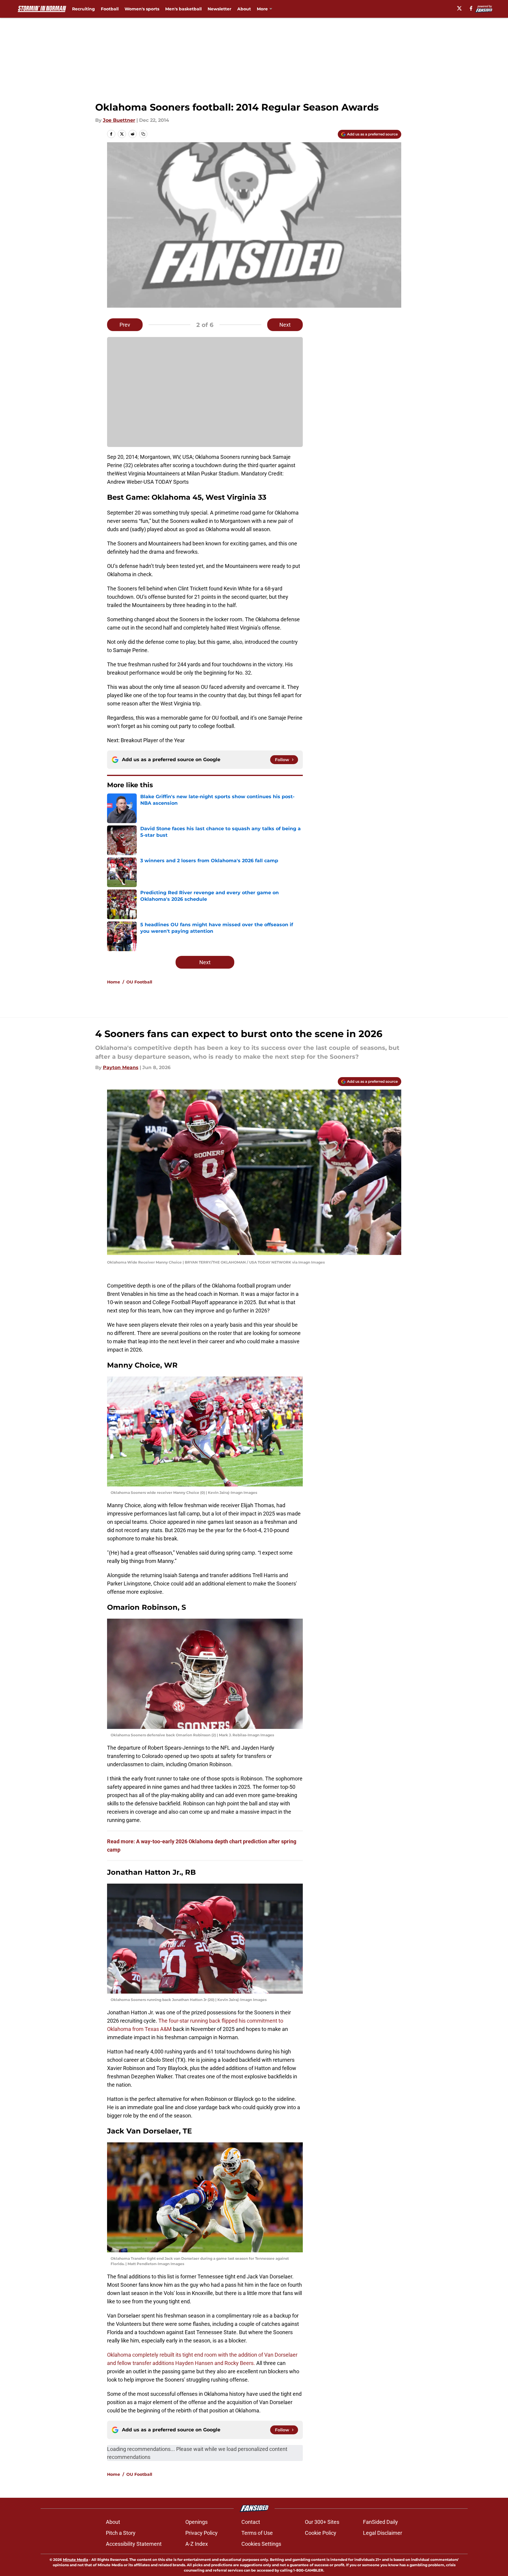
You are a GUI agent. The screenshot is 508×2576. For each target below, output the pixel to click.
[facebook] (471, 8)
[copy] (143, 134)
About (244, 9)
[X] (459, 8)
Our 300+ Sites (322, 2522)
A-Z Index (197, 2544)
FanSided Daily (380, 2522)
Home (114, 982)
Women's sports (142, 9)
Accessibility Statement (134, 2544)
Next (285, 325)
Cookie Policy (321, 2533)
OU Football (139, 982)
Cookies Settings (261, 2544)
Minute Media (75, 2560)
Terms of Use (257, 2533)
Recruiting (83, 9)
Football (110, 9)
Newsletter (219, 9)
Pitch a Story (121, 2533)
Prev (125, 325)
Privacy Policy (202, 2533)
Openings (196, 2522)
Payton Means (121, 1067)
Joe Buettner (119, 120)
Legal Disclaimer (383, 2533)
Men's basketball (183, 9)
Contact (251, 2522)
